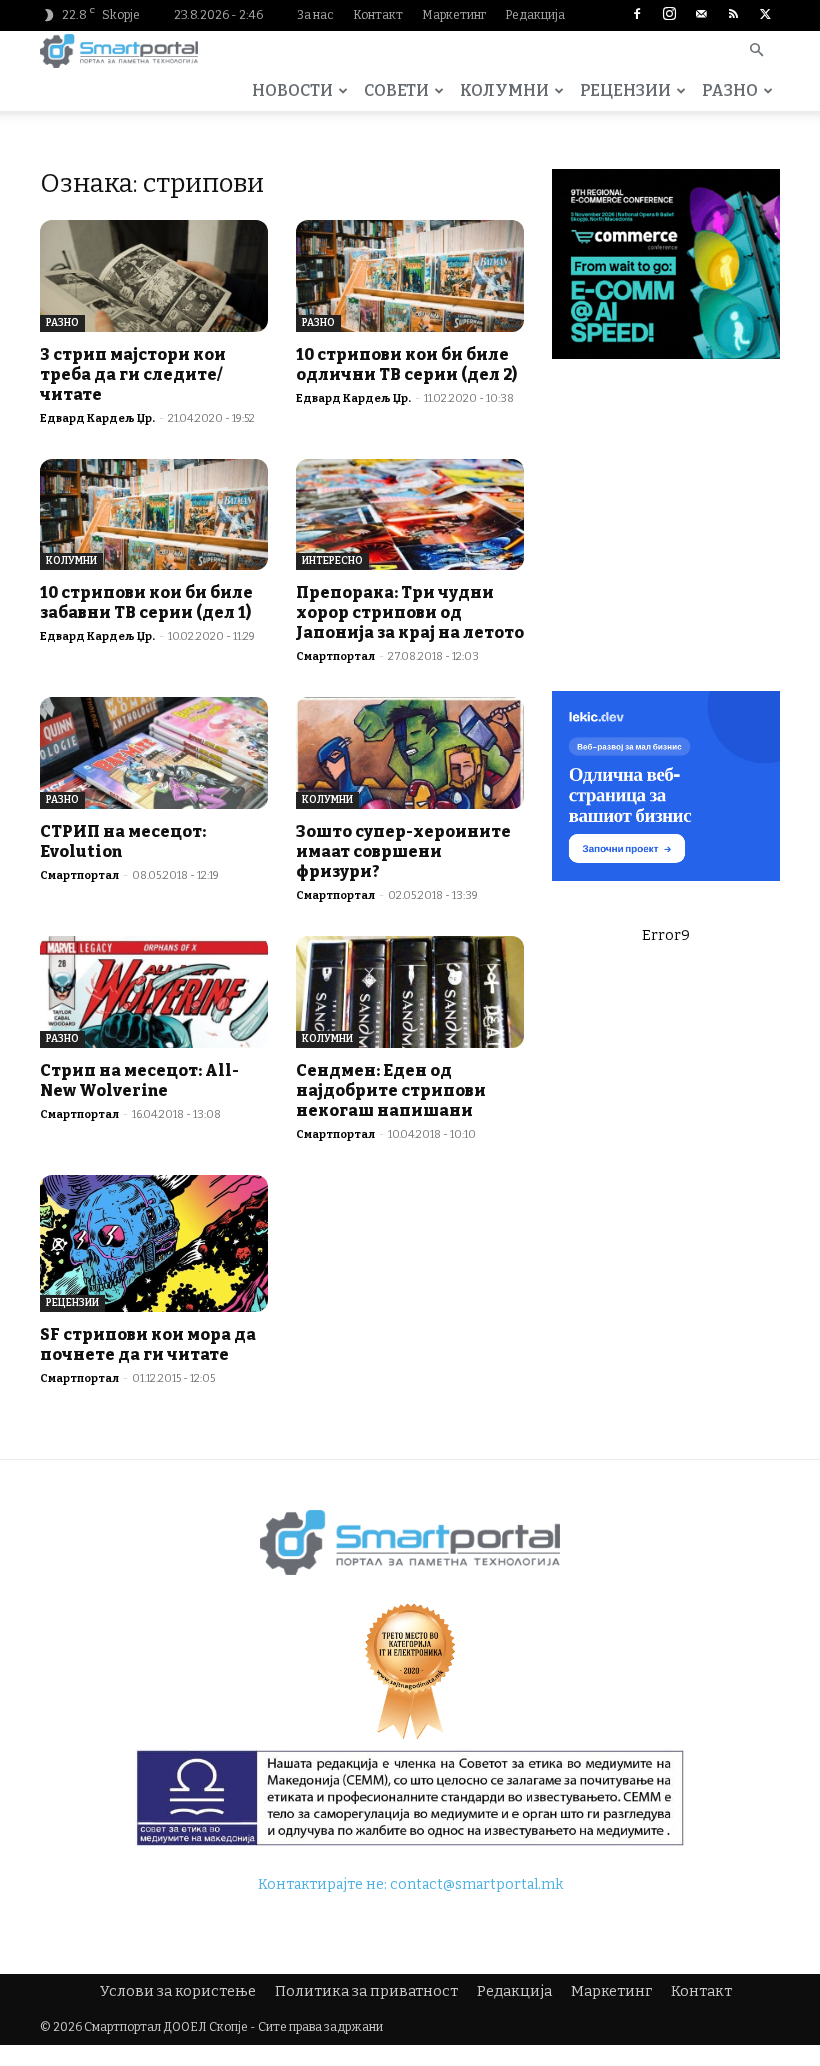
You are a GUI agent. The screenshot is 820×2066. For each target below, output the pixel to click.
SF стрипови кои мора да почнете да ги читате (148, 1344)
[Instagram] (669, 15)
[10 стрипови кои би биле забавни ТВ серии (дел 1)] (154, 515)
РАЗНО (730, 90)
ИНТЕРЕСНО (332, 561)
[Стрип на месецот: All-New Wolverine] (154, 992)
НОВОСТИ (292, 90)
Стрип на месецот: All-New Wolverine (139, 1080)
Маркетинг (454, 15)
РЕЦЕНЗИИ (625, 90)
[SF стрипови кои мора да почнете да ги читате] (154, 1243)
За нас (315, 15)
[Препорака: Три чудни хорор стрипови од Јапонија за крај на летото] (410, 515)
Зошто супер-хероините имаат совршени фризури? (403, 851)
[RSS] (733, 15)
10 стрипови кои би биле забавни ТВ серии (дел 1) (146, 602)
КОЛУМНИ (504, 90)
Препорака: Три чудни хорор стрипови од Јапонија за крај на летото (410, 612)
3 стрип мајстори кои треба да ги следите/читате (133, 374)
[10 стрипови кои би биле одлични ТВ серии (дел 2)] (410, 276)
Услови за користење (178, 1991)
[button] (756, 51)
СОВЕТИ (396, 90)
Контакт (378, 15)
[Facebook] (637, 15)
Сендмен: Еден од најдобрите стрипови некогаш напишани (391, 1090)
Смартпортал (335, 656)
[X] (765, 15)
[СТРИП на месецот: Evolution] (154, 753)
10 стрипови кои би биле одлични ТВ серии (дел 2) (406, 364)
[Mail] (701, 15)
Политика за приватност (366, 1991)
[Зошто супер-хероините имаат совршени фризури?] (410, 753)
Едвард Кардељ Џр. (97, 418)
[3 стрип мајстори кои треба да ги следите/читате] (154, 276)
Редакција (535, 15)
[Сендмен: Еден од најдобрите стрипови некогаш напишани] (410, 992)
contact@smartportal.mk (476, 1884)
